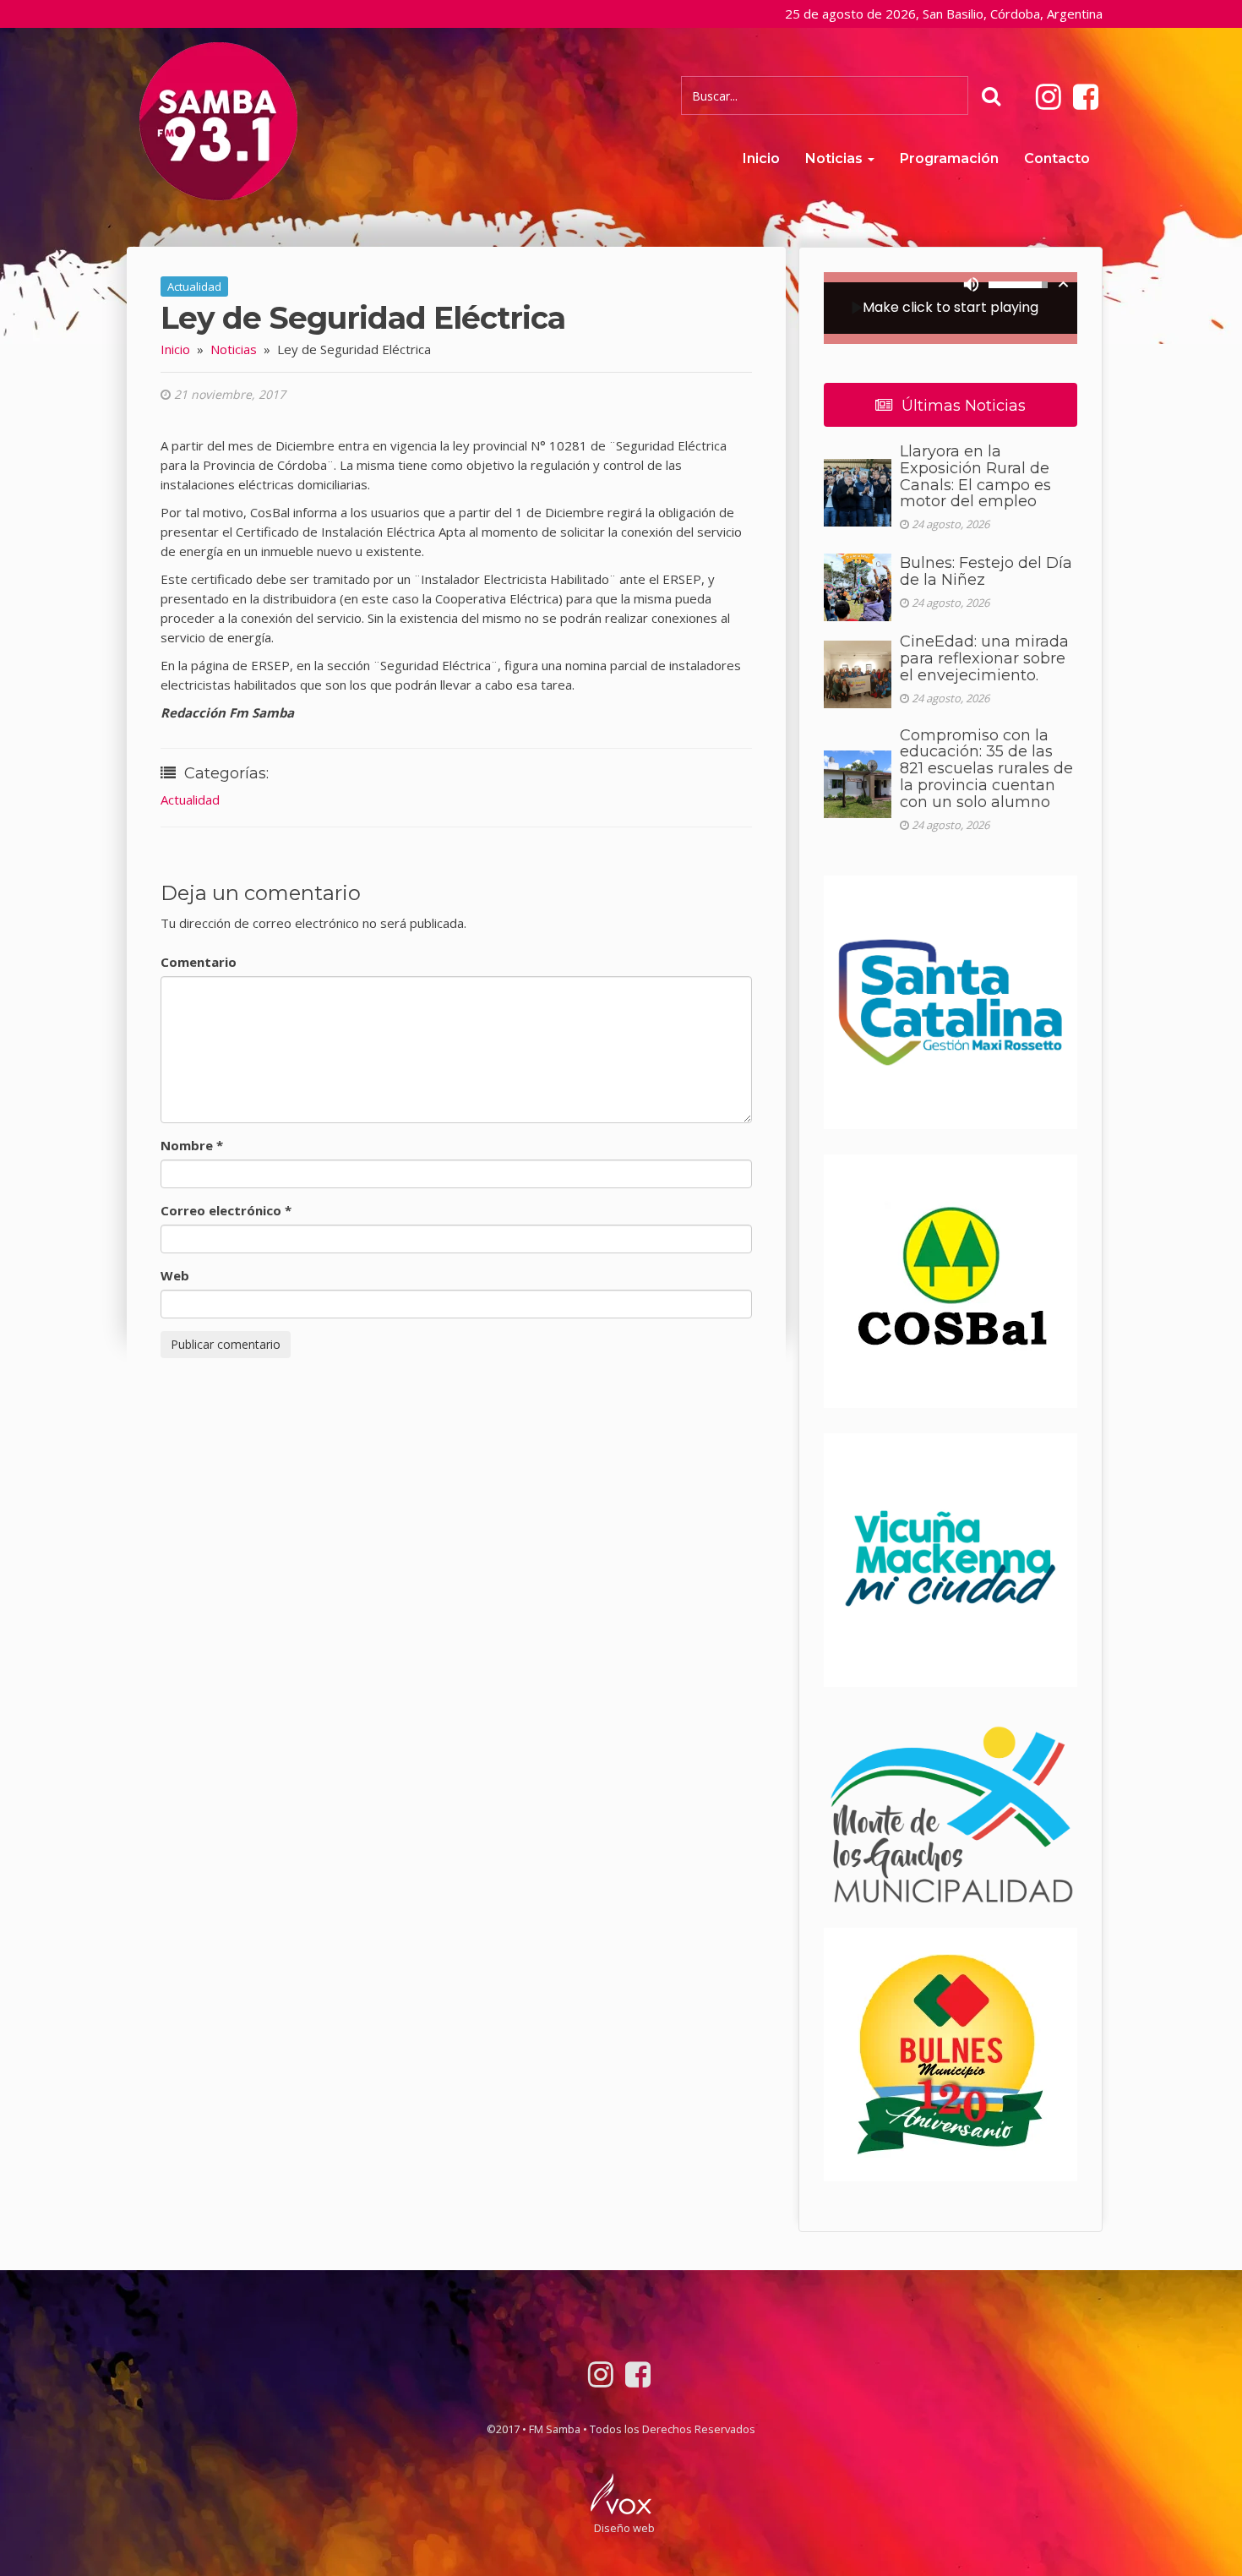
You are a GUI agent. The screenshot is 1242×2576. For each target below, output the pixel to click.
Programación (949, 158)
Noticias (836, 158)
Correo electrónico (226, 1210)
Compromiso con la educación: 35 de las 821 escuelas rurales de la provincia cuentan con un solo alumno (986, 769)
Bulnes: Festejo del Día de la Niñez (986, 571)
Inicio (761, 158)
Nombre (192, 1145)
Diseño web (624, 2528)
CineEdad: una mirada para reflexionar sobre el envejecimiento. (984, 658)
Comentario (199, 962)
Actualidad (194, 287)
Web (175, 1275)
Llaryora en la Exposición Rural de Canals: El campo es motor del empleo (975, 476)
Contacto (1057, 158)
